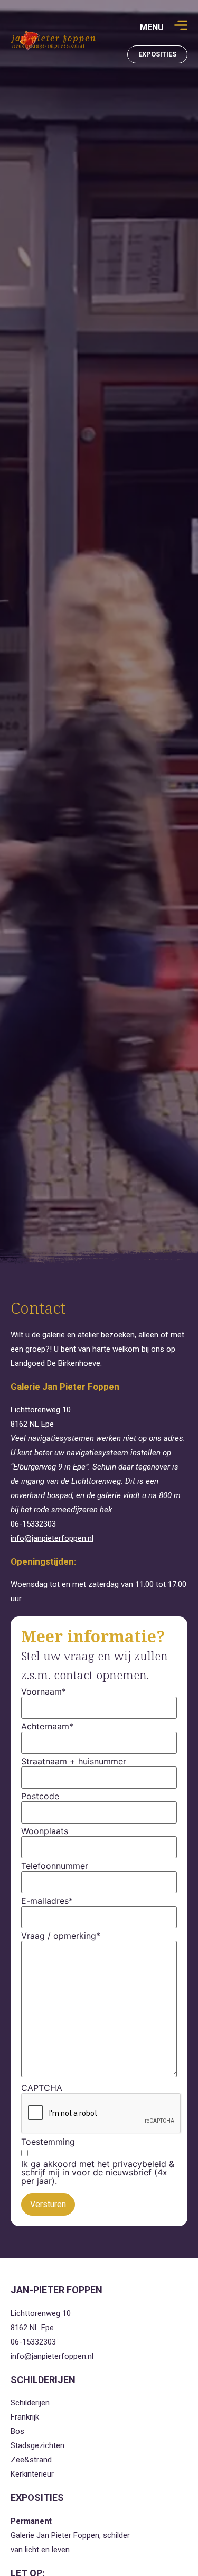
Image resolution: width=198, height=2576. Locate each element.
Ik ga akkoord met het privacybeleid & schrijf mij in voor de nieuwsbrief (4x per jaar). (98, 2172)
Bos (17, 2431)
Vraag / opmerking (61, 1936)
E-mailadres (47, 1901)
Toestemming (48, 2142)
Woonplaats (45, 1831)
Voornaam (44, 1691)
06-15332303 (33, 1524)
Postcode (40, 1796)
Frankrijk (25, 2417)
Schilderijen (30, 2403)
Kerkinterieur (32, 2474)
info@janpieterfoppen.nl (52, 1538)
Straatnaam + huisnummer (74, 1761)
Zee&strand (31, 2460)
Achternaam (47, 1726)
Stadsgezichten (37, 2445)
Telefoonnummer (55, 1866)
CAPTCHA (42, 2088)
